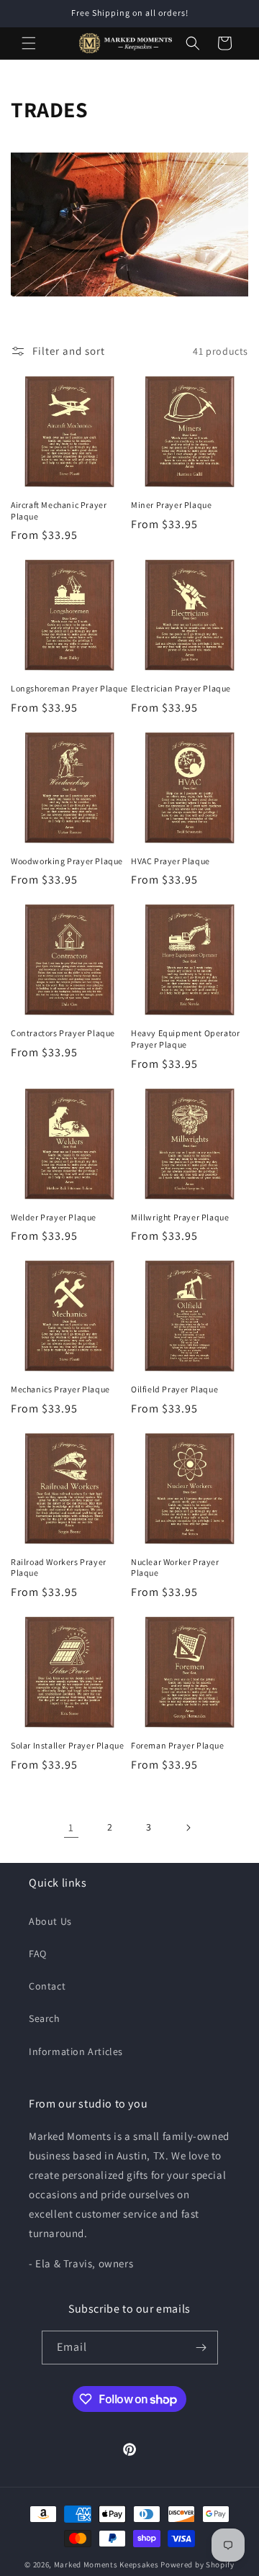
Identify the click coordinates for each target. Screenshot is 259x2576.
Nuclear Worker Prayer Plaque (175, 1568)
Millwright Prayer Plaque (180, 1217)
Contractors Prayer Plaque (63, 1033)
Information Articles (76, 2051)
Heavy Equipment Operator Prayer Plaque (185, 1039)
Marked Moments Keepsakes (106, 2564)
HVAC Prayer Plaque (171, 861)
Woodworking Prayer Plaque (67, 861)
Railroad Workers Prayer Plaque (59, 1568)
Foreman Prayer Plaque (178, 1745)
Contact (47, 1986)
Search (45, 2018)
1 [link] (71, 1827)
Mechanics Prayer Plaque (60, 1389)
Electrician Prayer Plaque (181, 688)
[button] (29, 43)
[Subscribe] (201, 2348)
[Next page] (188, 1828)
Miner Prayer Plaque (171, 505)
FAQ (38, 1954)
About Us (50, 1921)
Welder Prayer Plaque (54, 1217)
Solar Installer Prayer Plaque (67, 1745)
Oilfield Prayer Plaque (174, 1389)
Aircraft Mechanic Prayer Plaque (59, 511)
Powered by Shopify (197, 2564)
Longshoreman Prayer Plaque (69, 688)
